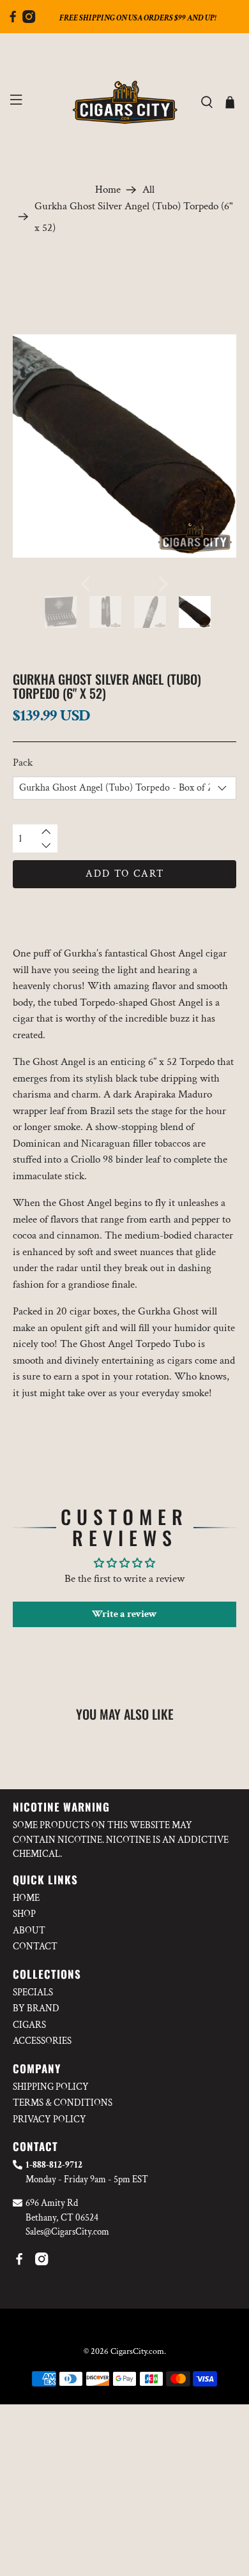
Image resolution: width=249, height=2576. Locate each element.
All (148, 190)
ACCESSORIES (42, 2041)
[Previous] (86, 584)
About (29, 1931)
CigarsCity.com (137, 2351)
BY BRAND (36, 2008)
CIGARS (29, 2025)
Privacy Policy (49, 2119)
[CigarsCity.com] (125, 102)
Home (108, 190)
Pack (23, 763)
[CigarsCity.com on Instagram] (29, 20)
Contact (35, 1947)
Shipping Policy (51, 2087)
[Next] (163, 584)
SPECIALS (33, 1992)
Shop (24, 1914)
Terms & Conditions (63, 2103)
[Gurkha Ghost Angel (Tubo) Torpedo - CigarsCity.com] (125, 446)
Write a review (124, 1614)
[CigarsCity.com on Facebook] (13, 20)
